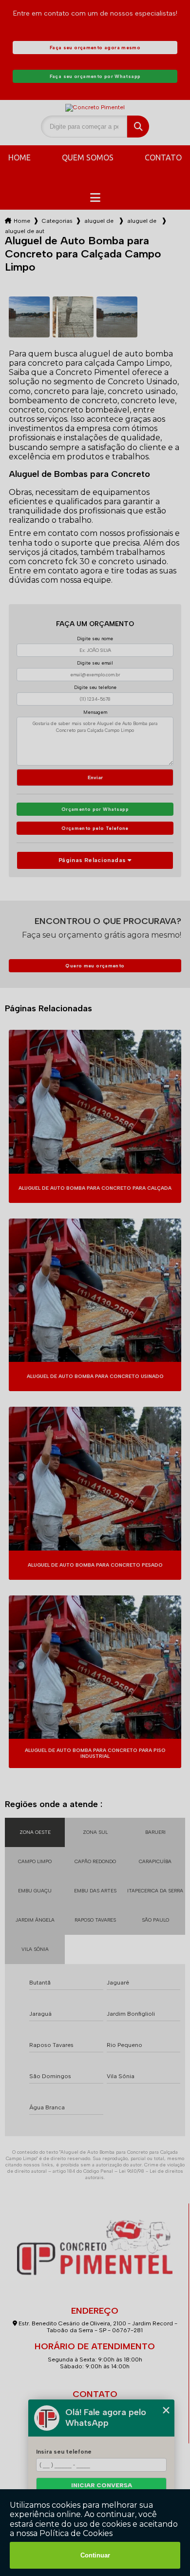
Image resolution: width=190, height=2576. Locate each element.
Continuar (95, 2555)
